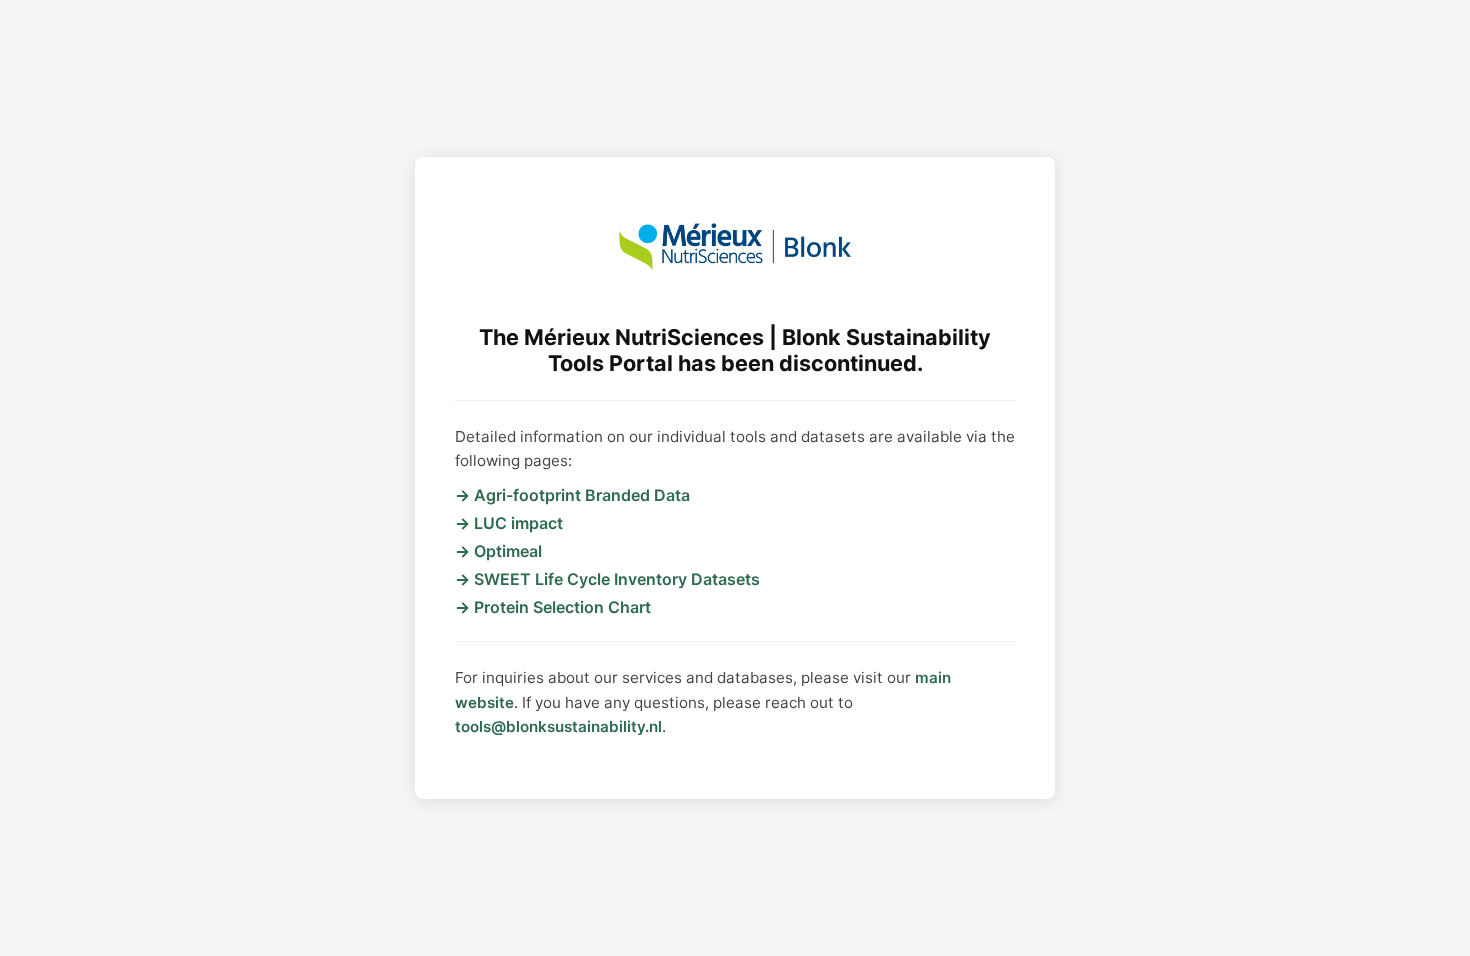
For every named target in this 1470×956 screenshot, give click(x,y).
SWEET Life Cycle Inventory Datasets (617, 579)
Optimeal (508, 551)
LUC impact (518, 523)
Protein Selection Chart (562, 607)
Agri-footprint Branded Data (582, 495)
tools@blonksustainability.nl (558, 726)
